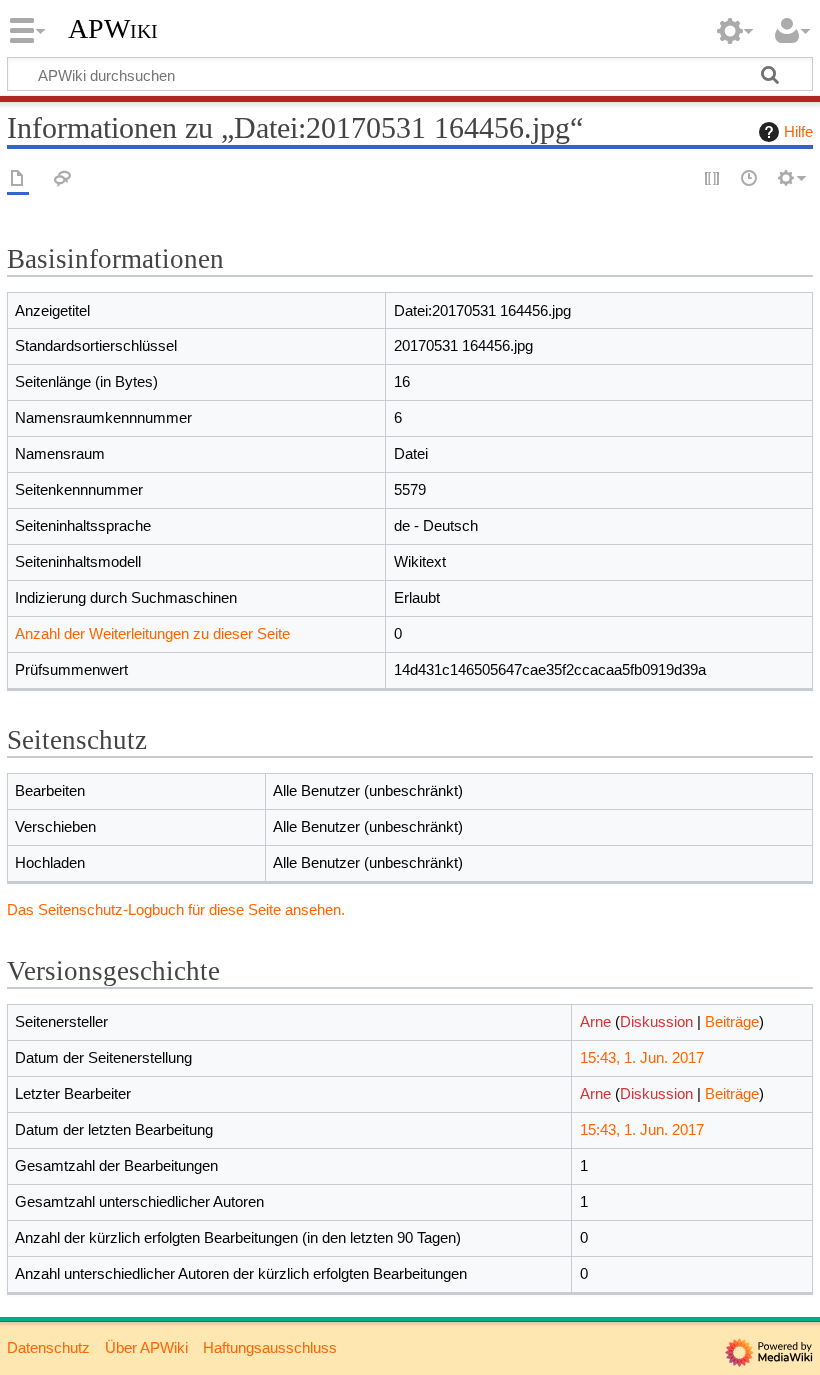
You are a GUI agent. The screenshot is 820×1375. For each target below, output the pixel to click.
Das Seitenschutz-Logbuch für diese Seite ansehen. (176, 909)
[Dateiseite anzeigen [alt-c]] (18, 179)
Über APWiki (146, 1347)
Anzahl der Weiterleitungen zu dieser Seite (152, 633)
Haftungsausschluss (270, 1347)
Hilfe (798, 131)
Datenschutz (48, 1347)
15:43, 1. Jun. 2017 (642, 1057)
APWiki (113, 29)
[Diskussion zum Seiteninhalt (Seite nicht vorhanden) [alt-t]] (63, 179)
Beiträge (732, 1021)
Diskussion (656, 1021)
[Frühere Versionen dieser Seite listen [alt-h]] (750, 179)
